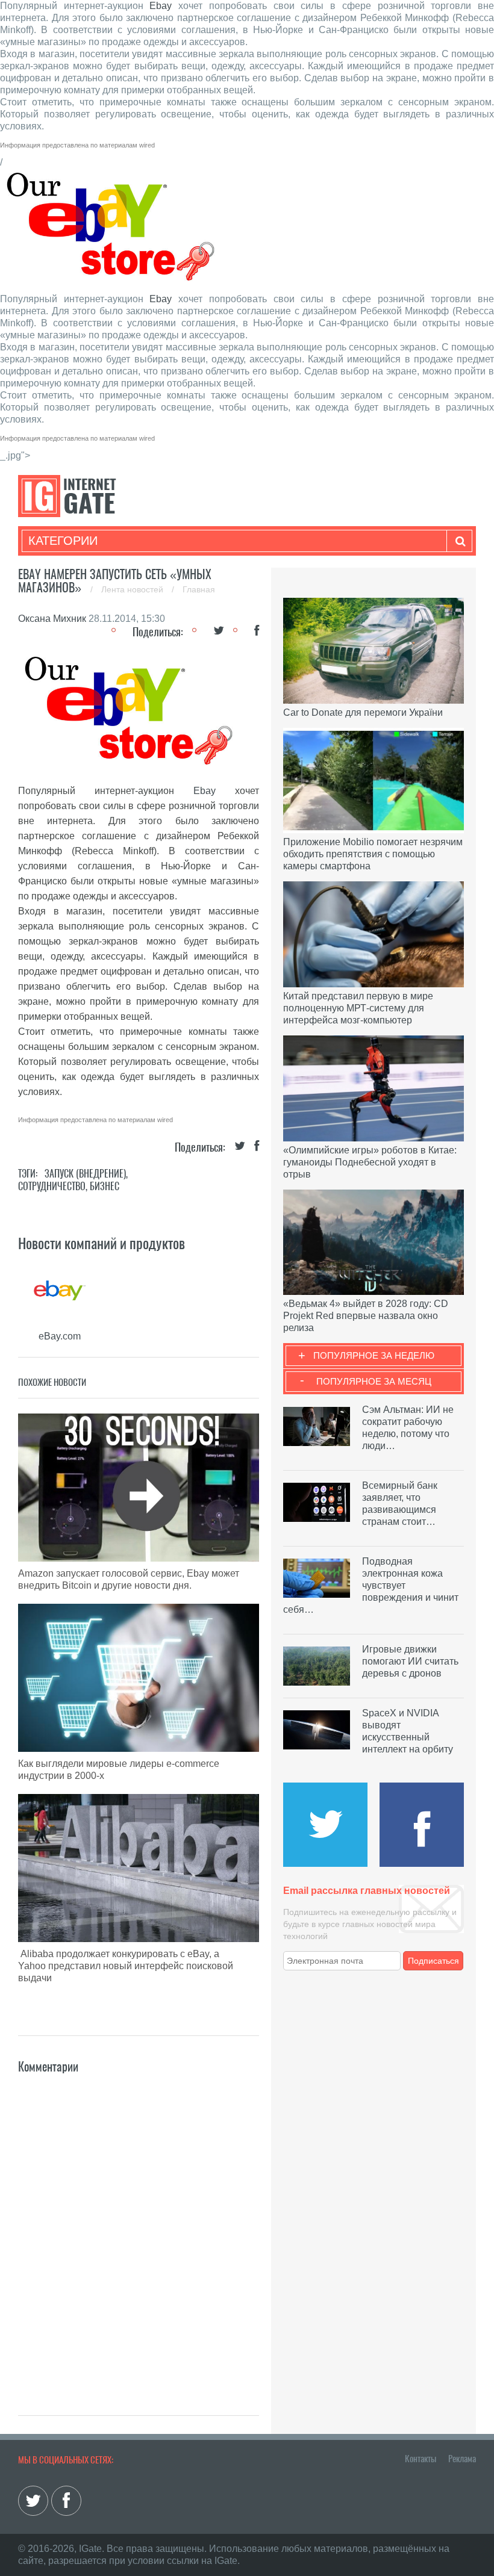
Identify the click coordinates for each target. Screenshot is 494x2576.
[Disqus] (139, 2227)
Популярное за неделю (374, 1355)
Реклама (462, 2459)
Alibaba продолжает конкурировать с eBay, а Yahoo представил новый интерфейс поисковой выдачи (126, 1966)
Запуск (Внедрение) (85, 1174)
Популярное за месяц (374, 1381)
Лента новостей (133, 589)
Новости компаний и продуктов (102, 1243)
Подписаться (433, 1961)
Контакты (421, 2459)
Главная (199, 589)
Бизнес (105, 1186)
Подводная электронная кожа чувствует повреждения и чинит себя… (371, 1585)
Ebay (161, 6)
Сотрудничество (52, 1186)
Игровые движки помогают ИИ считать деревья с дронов (410, 1661)
